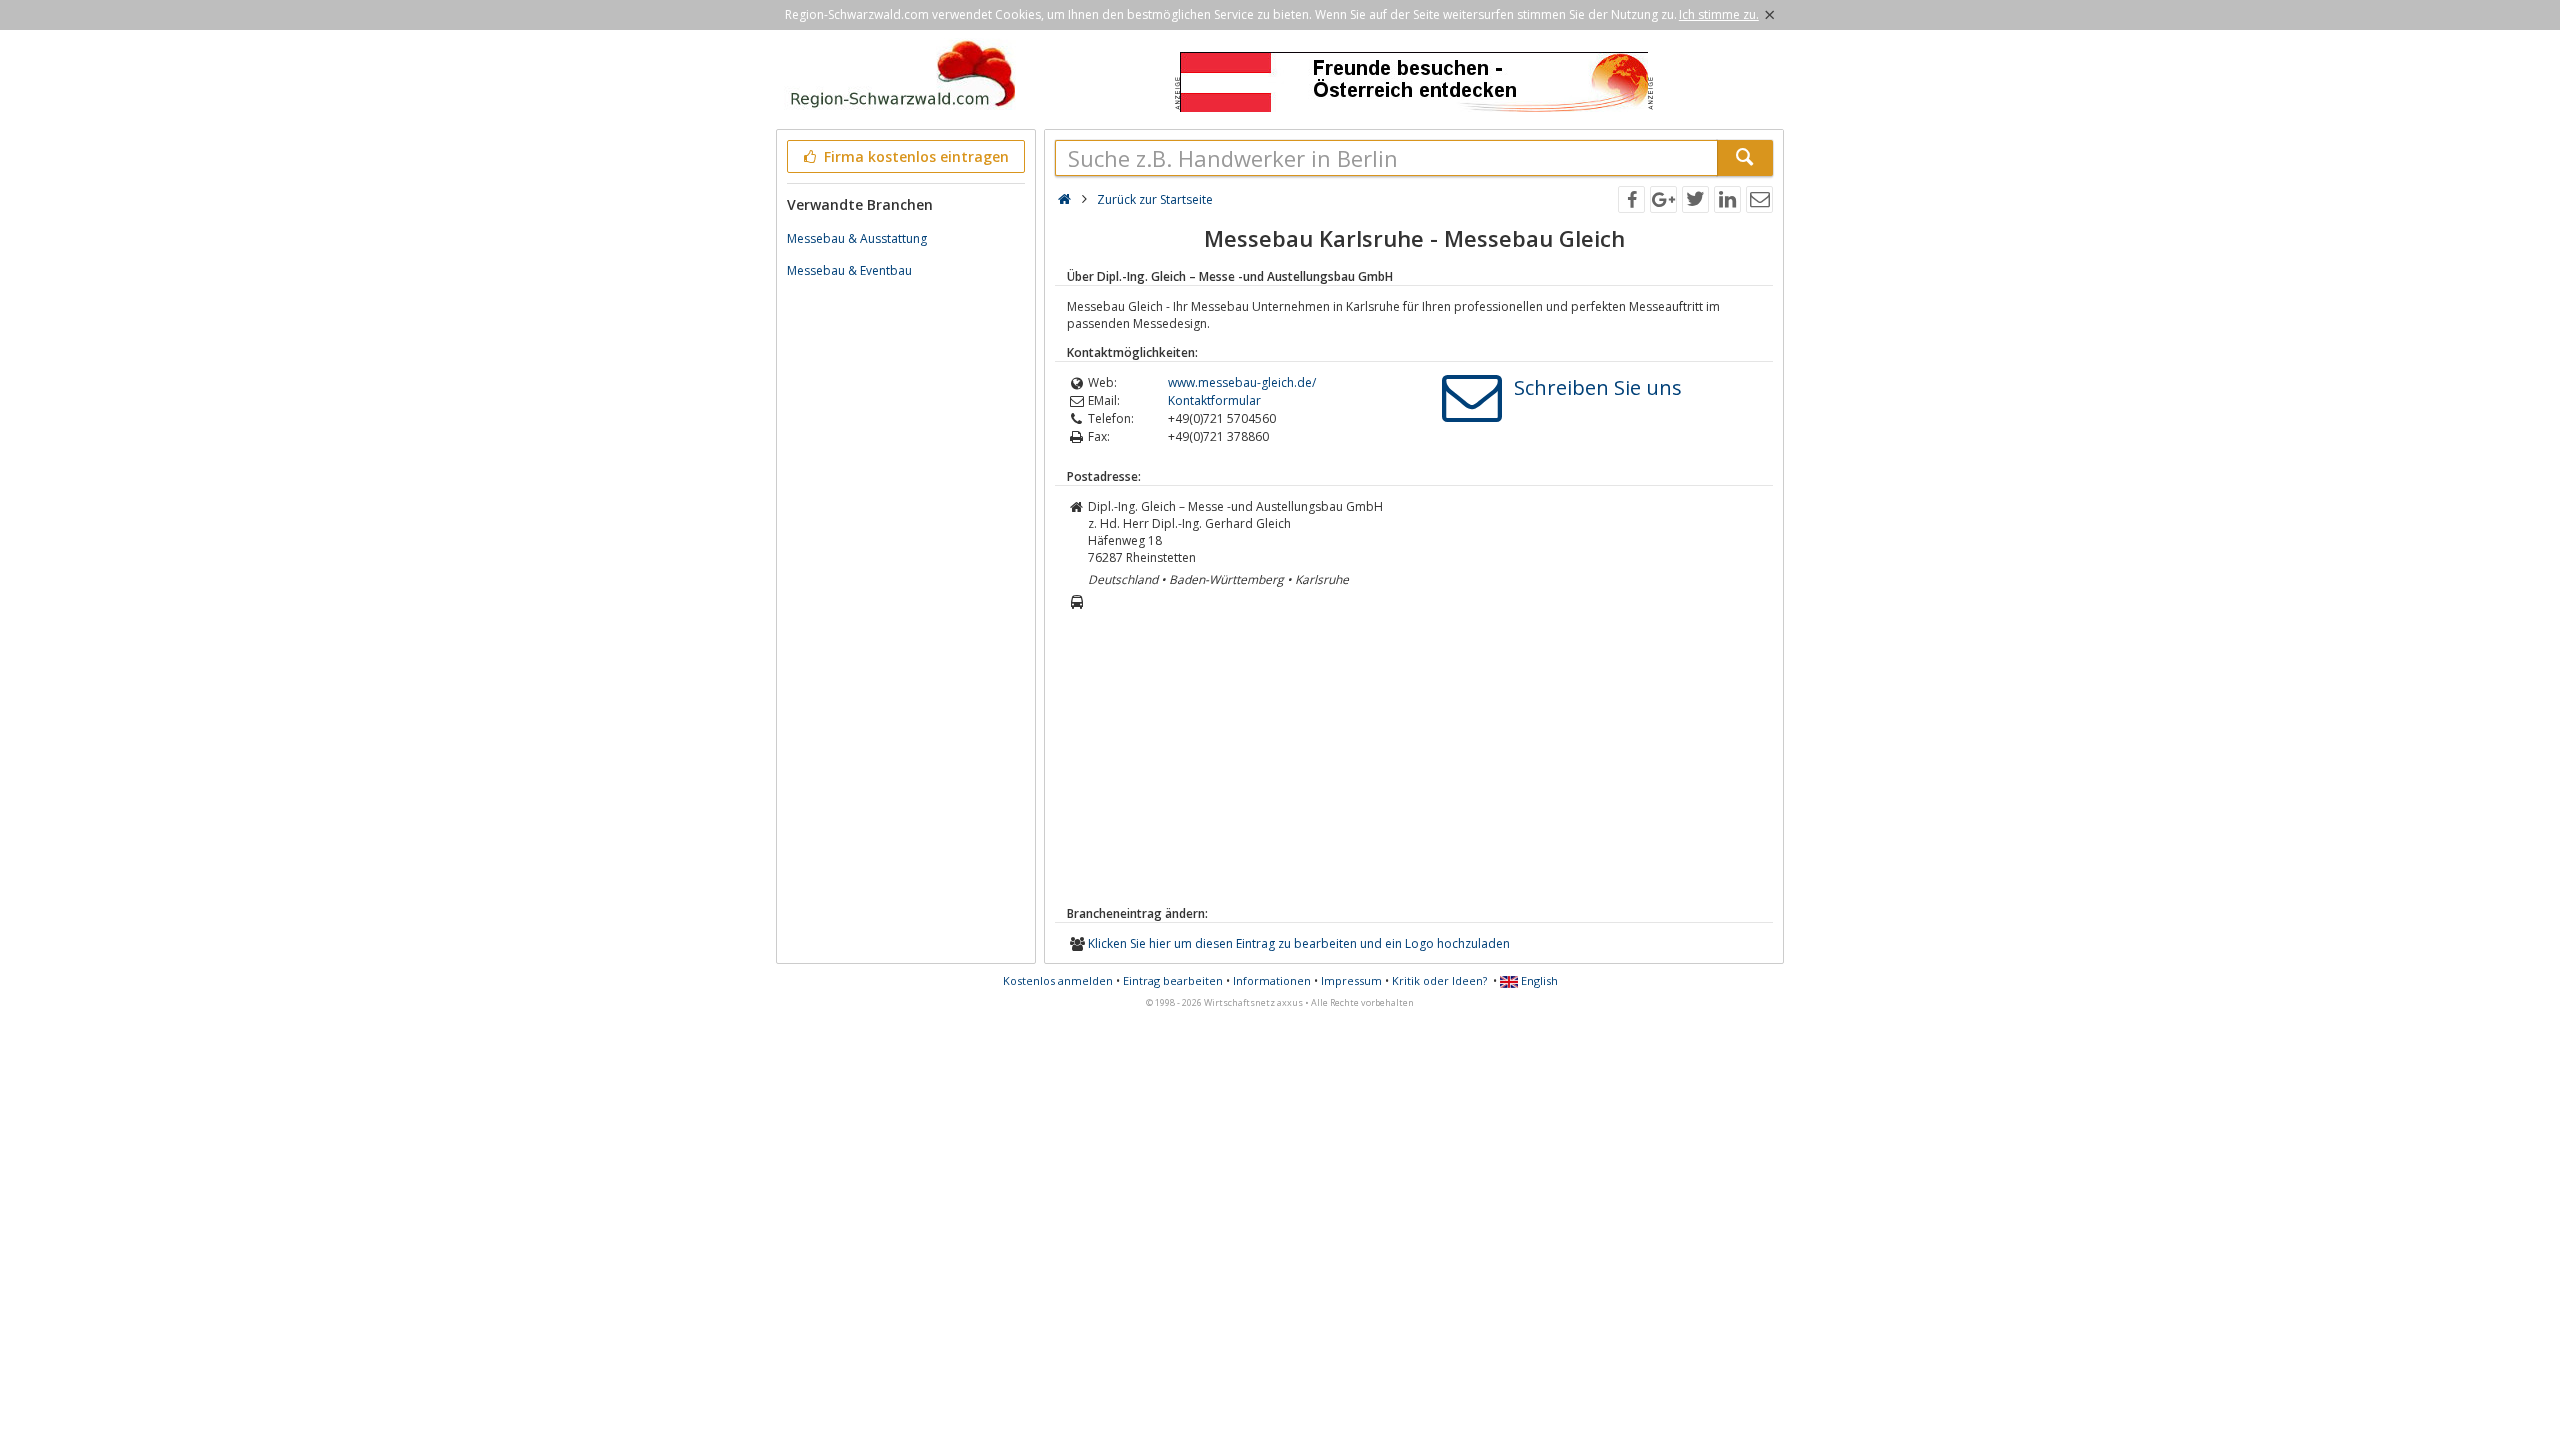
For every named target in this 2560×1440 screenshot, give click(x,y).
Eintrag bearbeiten (1173, 980)
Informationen (1272, 980)
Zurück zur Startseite (1155, 199)
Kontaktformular (1214, 400)
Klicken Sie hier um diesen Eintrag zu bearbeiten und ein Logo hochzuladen (1299, 943)
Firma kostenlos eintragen (914, 156)
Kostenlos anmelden (1058, 980)
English (1538, 980)
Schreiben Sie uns (1598, 387)
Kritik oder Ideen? (1439, 980)
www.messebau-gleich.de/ (1242, 382)
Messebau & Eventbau (849, 270)
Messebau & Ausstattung (857, 238)
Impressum (1351, 980)
